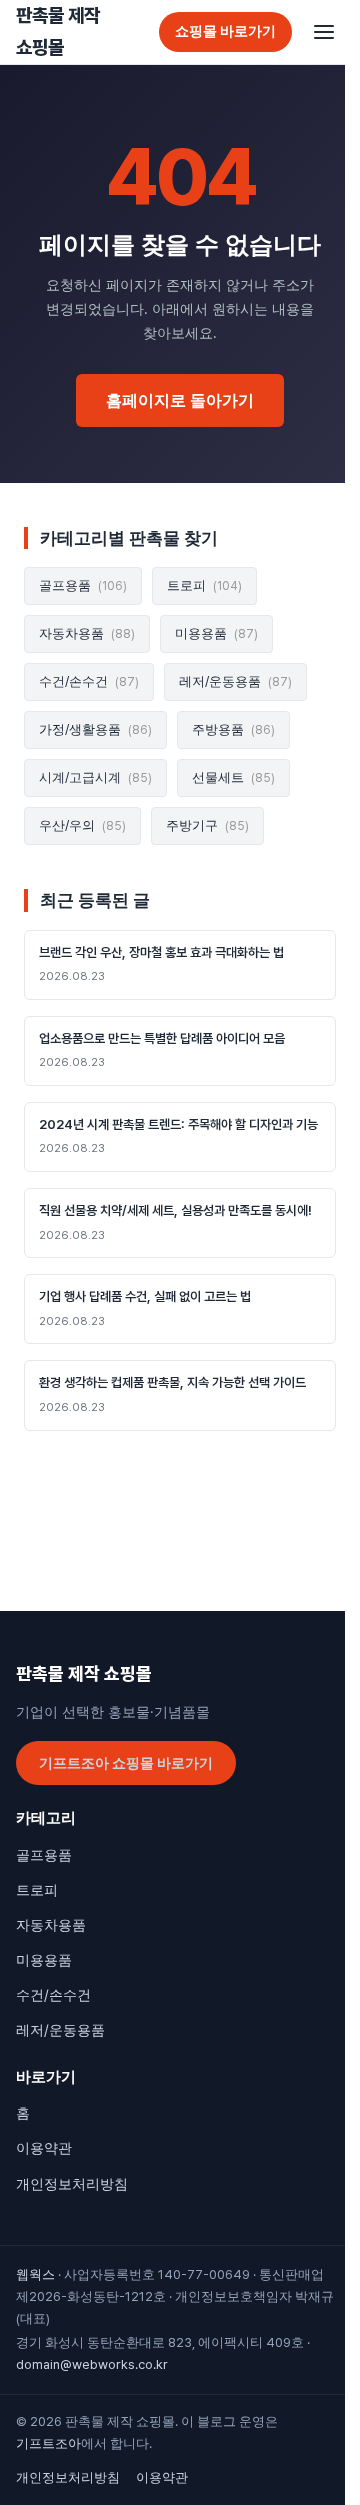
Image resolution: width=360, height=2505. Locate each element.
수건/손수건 (89, 681)
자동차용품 (87, 633)
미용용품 (216, 633)
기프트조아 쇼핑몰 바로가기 (126, 1763)
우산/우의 (82, 825)
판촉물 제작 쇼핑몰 (58, 31)
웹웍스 (35, 2274)
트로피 (204, 585)
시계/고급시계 (95, 777)
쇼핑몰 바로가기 (225, 31)
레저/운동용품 (235, 681)
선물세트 (233, 777)
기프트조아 (48, 2443)
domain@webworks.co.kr (92, 2364)
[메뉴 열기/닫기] (324, 32)
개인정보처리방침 (72, 2184)
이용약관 (44, 2148)
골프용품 (83, 585)
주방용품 (233, 729)
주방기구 (207, 825)
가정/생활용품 (95, 729)
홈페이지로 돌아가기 (180, 400)
